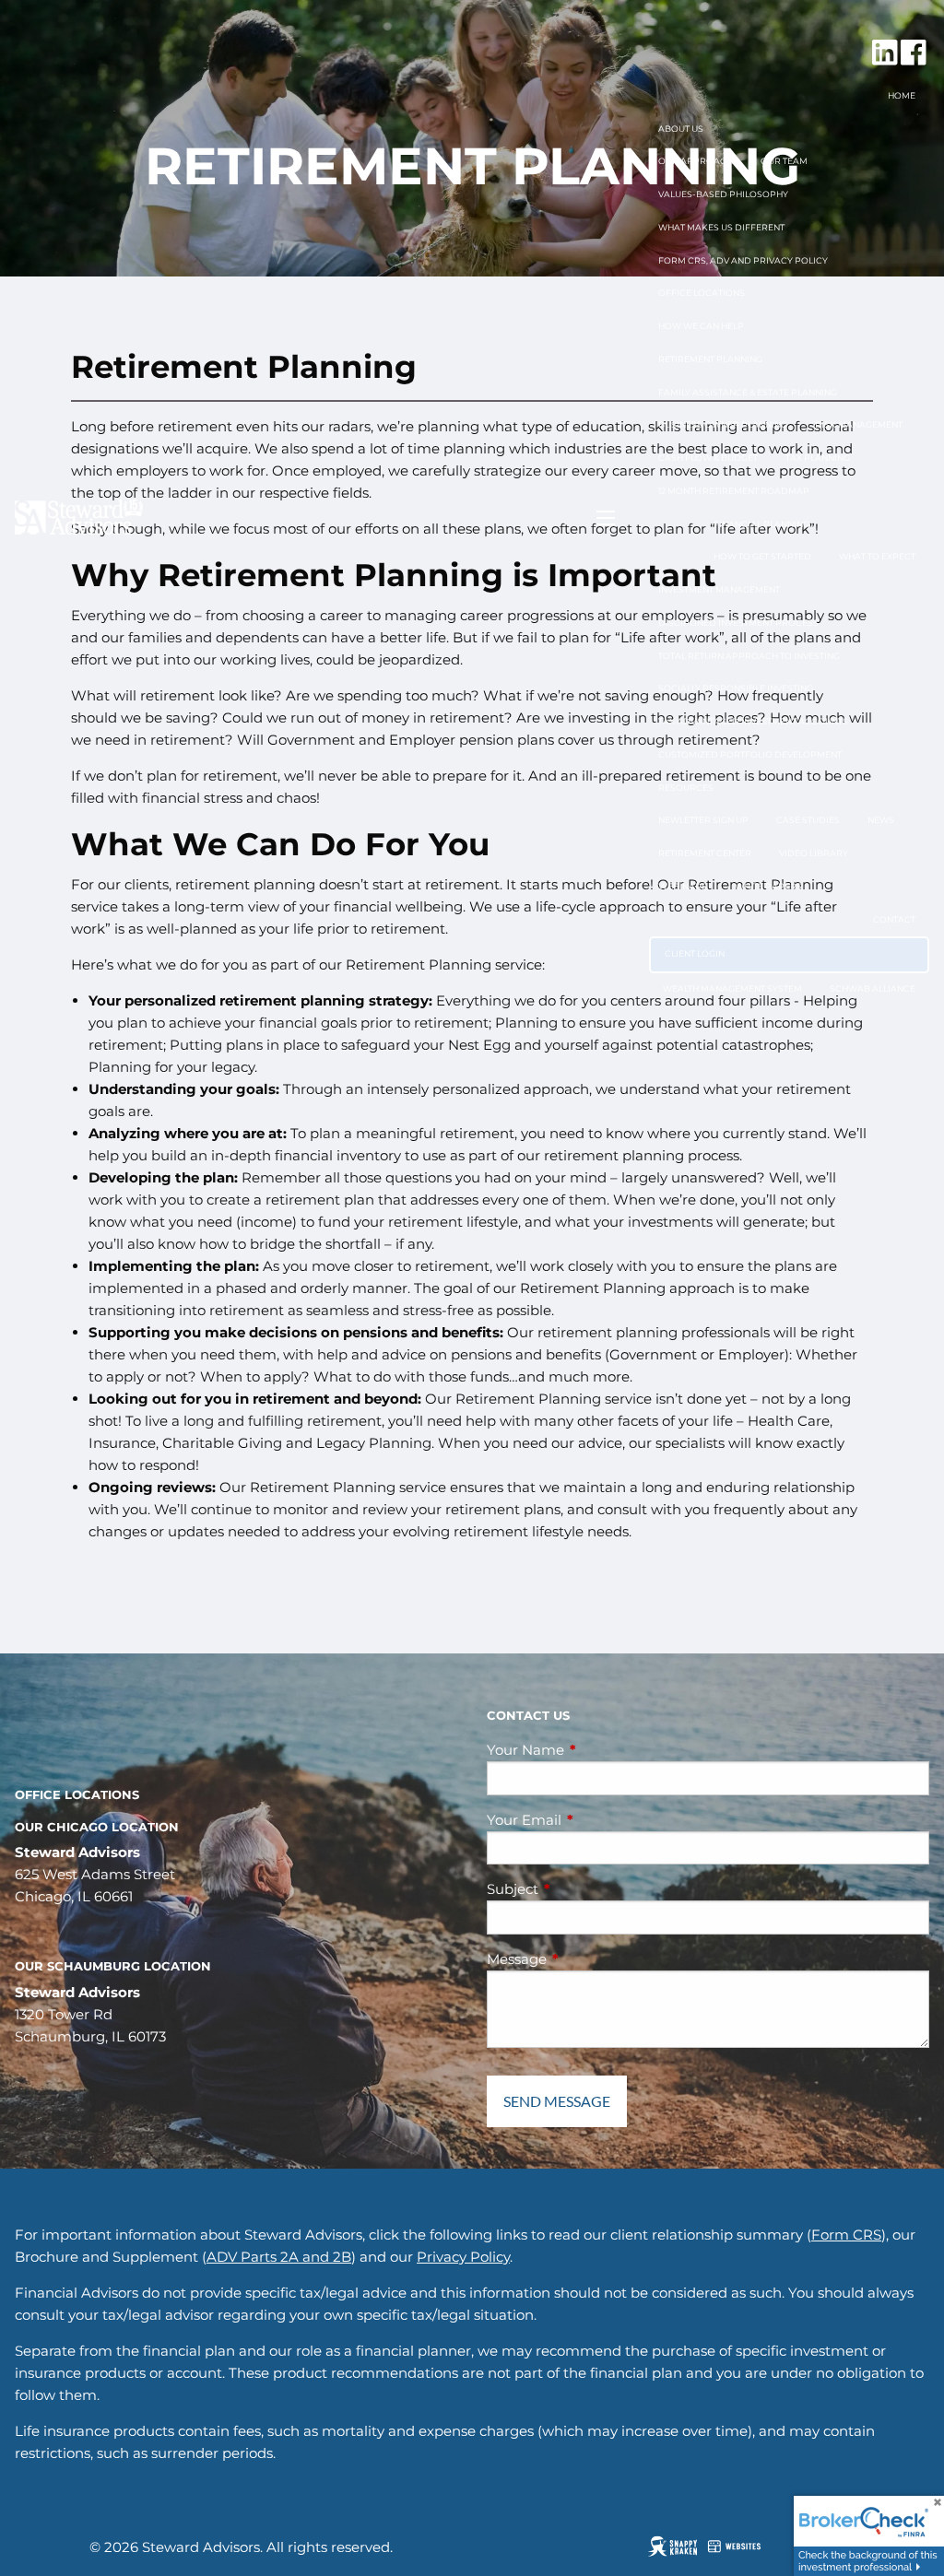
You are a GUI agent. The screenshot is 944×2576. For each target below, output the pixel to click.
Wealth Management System (732, 988)
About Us (681, 129)
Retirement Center (705, 853)
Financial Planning (761, 524)
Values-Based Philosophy (723, 194)
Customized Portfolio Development (750, 754)
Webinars (683, 886)
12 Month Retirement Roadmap (734, 491)
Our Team (784, 161)
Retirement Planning (710, 359)
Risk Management (859, 424)
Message (589, 1959)
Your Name (597, 1750)
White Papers (768, 886)
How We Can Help (701, 326)
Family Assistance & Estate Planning (748, 392)
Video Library (814, 853)
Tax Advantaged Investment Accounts (753, 721)
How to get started (762, 556)
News (881, 820)
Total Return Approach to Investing (749, 656)
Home (902, 95)
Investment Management (719, 589)
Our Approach (696, 161)
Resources (686, 788)
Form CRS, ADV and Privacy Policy (743, 260)
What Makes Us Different (721, 227)
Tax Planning (818, 458)
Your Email (596, 1820)
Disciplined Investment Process (738, 623)
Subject (584, 1889)
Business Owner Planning (723, 424)
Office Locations (702, 293)
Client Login (695, 953)
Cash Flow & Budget (708, 458)
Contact (894, 919)
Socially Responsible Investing (736, 688)
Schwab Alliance (873, 988)
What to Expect (877, 556)
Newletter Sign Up (703, 820)
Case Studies (808, 820)
